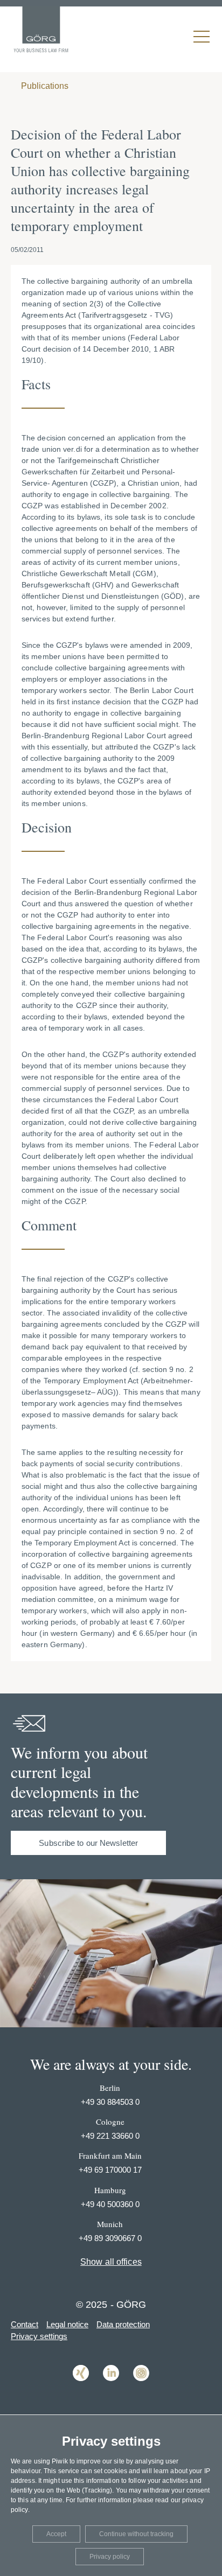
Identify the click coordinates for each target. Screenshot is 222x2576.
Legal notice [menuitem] (67, 2324)
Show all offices (111, 2262)
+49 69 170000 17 (110, 2170)
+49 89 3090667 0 (110, 2238)
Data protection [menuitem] (123, 2324)
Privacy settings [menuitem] (39, 2336)
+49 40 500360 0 (110, 2204)
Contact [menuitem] (25, 2324)
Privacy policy (110, 2557)
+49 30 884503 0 (110, 2102)
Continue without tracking (136, 2534)
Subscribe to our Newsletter (88, 1843)
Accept (56, 2534)
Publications (44, 86)
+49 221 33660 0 (110, 2136)
